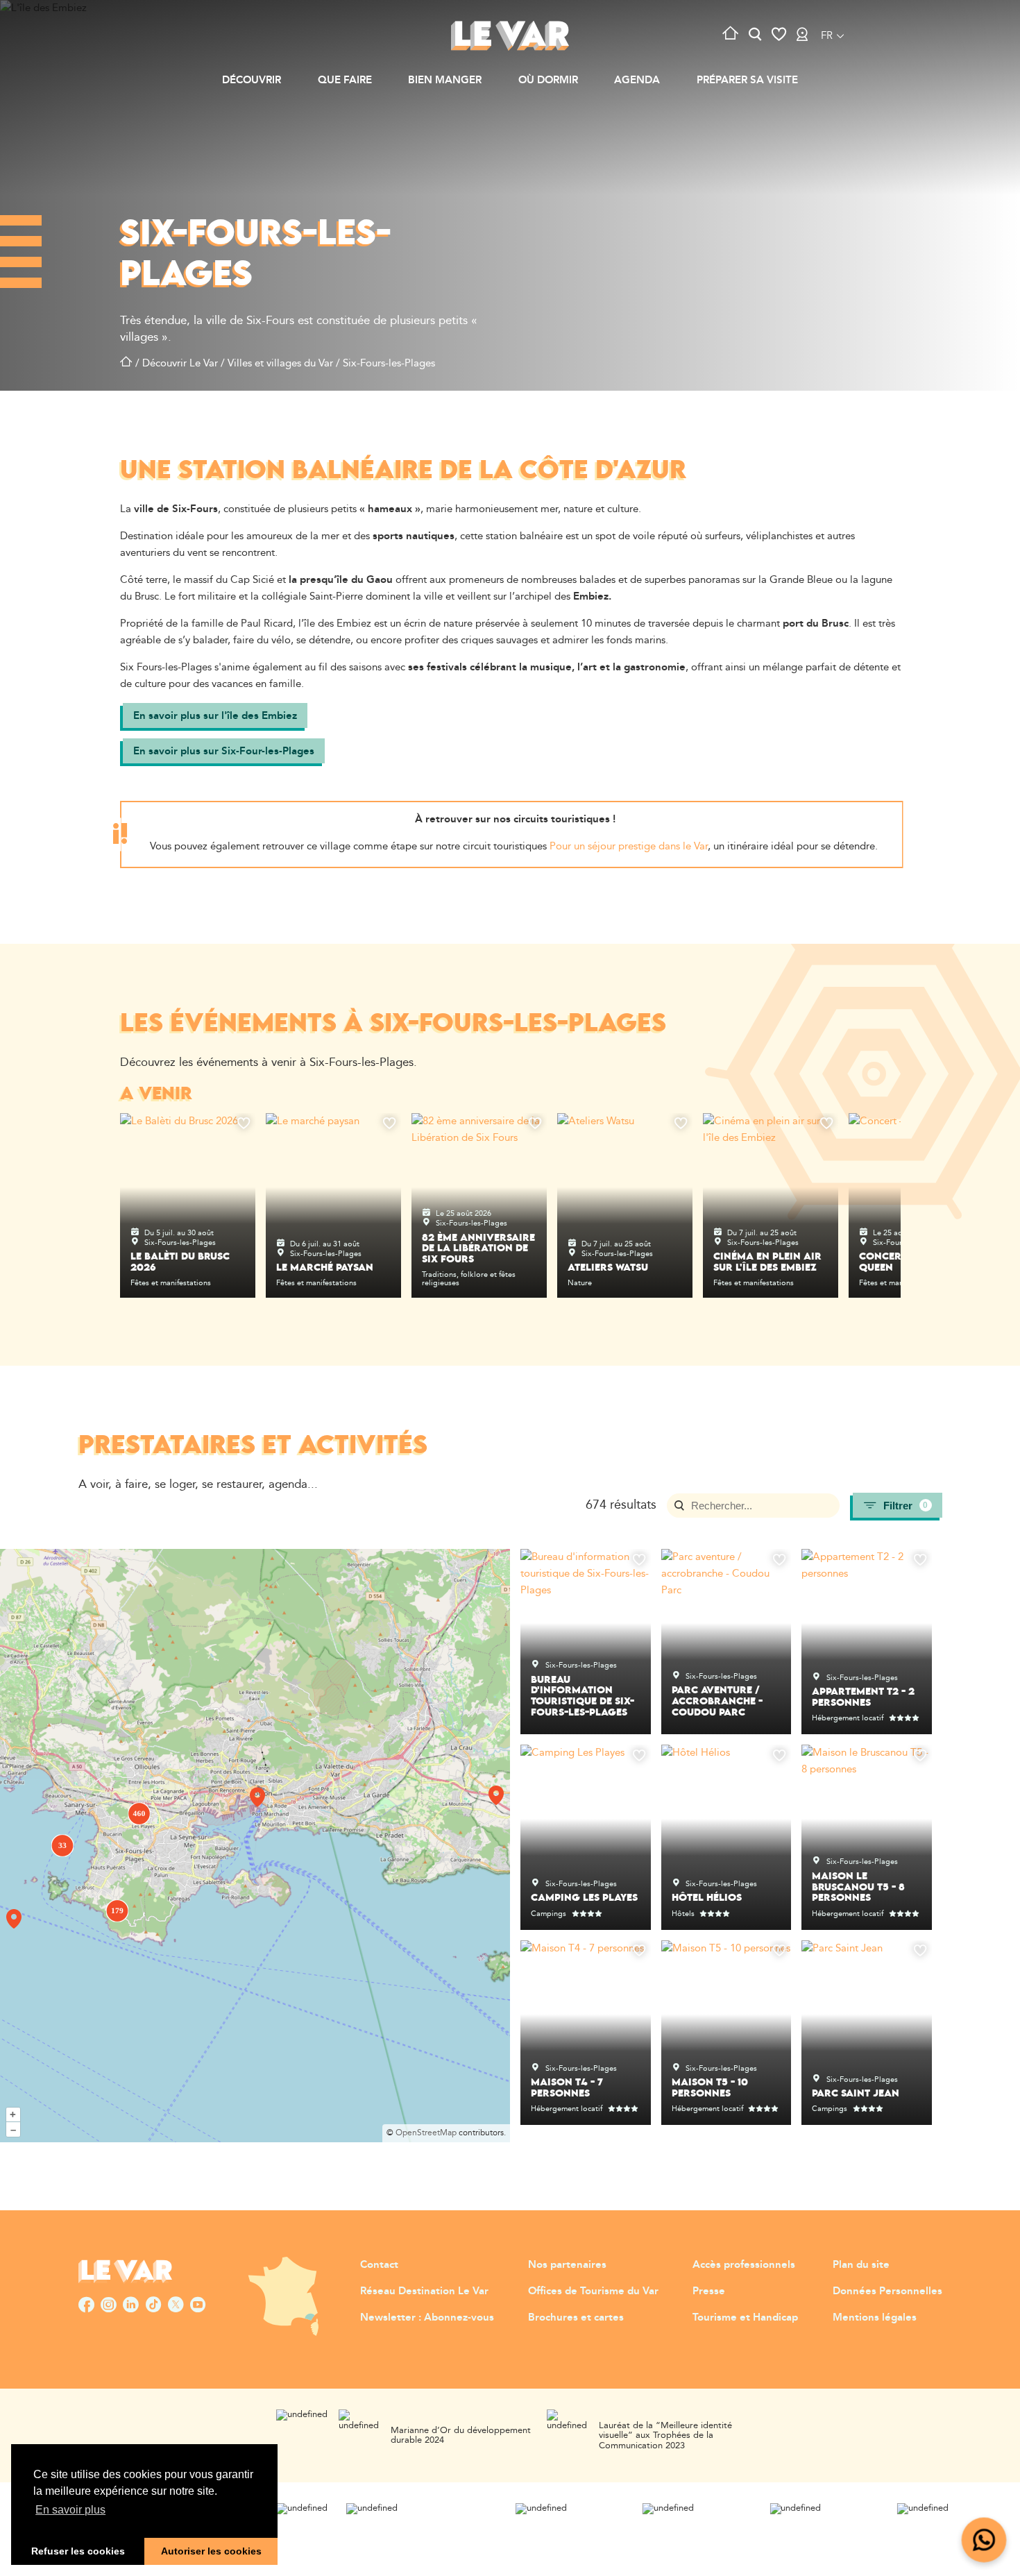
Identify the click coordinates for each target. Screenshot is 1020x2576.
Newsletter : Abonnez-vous (427, 2317)
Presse (709, 2291)
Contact (379, 2265)
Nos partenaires (567, 2265)
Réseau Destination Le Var (424, 2291)
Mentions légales (875, 2317)
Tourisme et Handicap (745, 2317)
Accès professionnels (744, 2265)
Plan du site (861, 2265)
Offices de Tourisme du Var (593, 2291)
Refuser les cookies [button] (78, 2551)
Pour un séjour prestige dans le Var (629, 846)
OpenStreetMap (426, 2133)
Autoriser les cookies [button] (211, 2551)
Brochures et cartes (576, 2317)
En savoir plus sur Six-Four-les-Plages (224, 751)
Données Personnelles (887, 2291)
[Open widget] (984, 2540)
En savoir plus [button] (70, 2510)
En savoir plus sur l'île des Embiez (215, 716)
